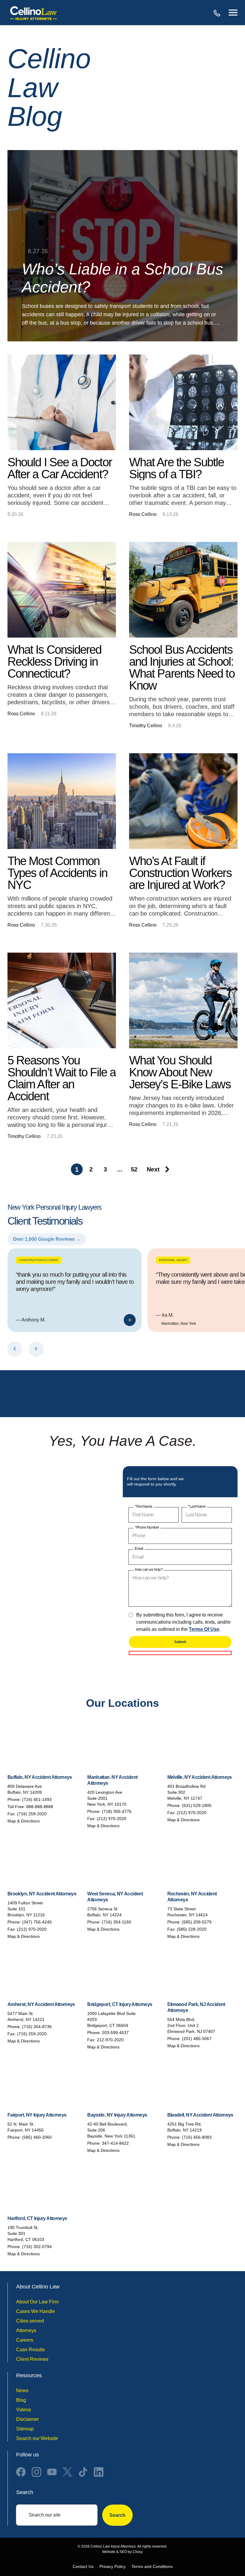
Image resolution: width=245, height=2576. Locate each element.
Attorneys (26, 2330)
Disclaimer (27, 2419)
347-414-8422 (115, 2143)
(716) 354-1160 (117, 1922)
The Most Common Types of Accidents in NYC (57, 873)
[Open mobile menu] (233, 13)
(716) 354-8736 (37, 2027)
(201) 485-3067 (197, 2039)
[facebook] (21, 2472)
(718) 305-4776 (117, 1811)
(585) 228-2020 (192, 1929)
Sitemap (25, 2429)
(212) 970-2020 (112, 1819)
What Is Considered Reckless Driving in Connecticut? (54, 661)
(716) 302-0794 (37, 2247)
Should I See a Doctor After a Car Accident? (60, 468)
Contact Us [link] (83, 2566)
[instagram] (36, 2472)
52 (134, 1169)
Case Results (30, 2350)
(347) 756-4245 (37, 1922)
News (22, 2391)
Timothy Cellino (146, 726)
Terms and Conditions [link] (152, 2566)
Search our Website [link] (37, 2438)
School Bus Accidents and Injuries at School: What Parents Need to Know (182, 667)
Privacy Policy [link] (112, 2566)
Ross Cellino (143, 514)
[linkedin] (99, 2472)
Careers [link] (25, 2340)
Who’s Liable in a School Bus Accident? (122, 278)
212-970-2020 (110, 2040)
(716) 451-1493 (37, 1799)
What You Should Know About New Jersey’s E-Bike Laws (180, 1072)
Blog (21, 2400)
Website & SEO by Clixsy (122, 2552)
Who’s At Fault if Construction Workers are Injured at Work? (180, 873)
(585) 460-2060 (37, 2137)
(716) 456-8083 (197, 2137)
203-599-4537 (115, 2033)
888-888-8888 (218, 13)
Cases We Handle (36, 2311)
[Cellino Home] (33, 13)
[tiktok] (83, 2472)
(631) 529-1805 (197, 1805)
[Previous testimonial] (15, 1349)
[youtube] (52, 2472)
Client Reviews (32, 2359)
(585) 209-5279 (197, 1922)
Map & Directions (24, 1821)
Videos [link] (24, 2410)
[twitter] (68, 2472)
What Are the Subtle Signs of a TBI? (177, 468)
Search (117, 2515)
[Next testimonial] (36, 1349)
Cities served (30, 2321)
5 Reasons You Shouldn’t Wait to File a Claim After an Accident (62, 1078)
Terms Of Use (204, 1629)
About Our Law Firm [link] (37, 2302)
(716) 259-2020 (32, 1814)
